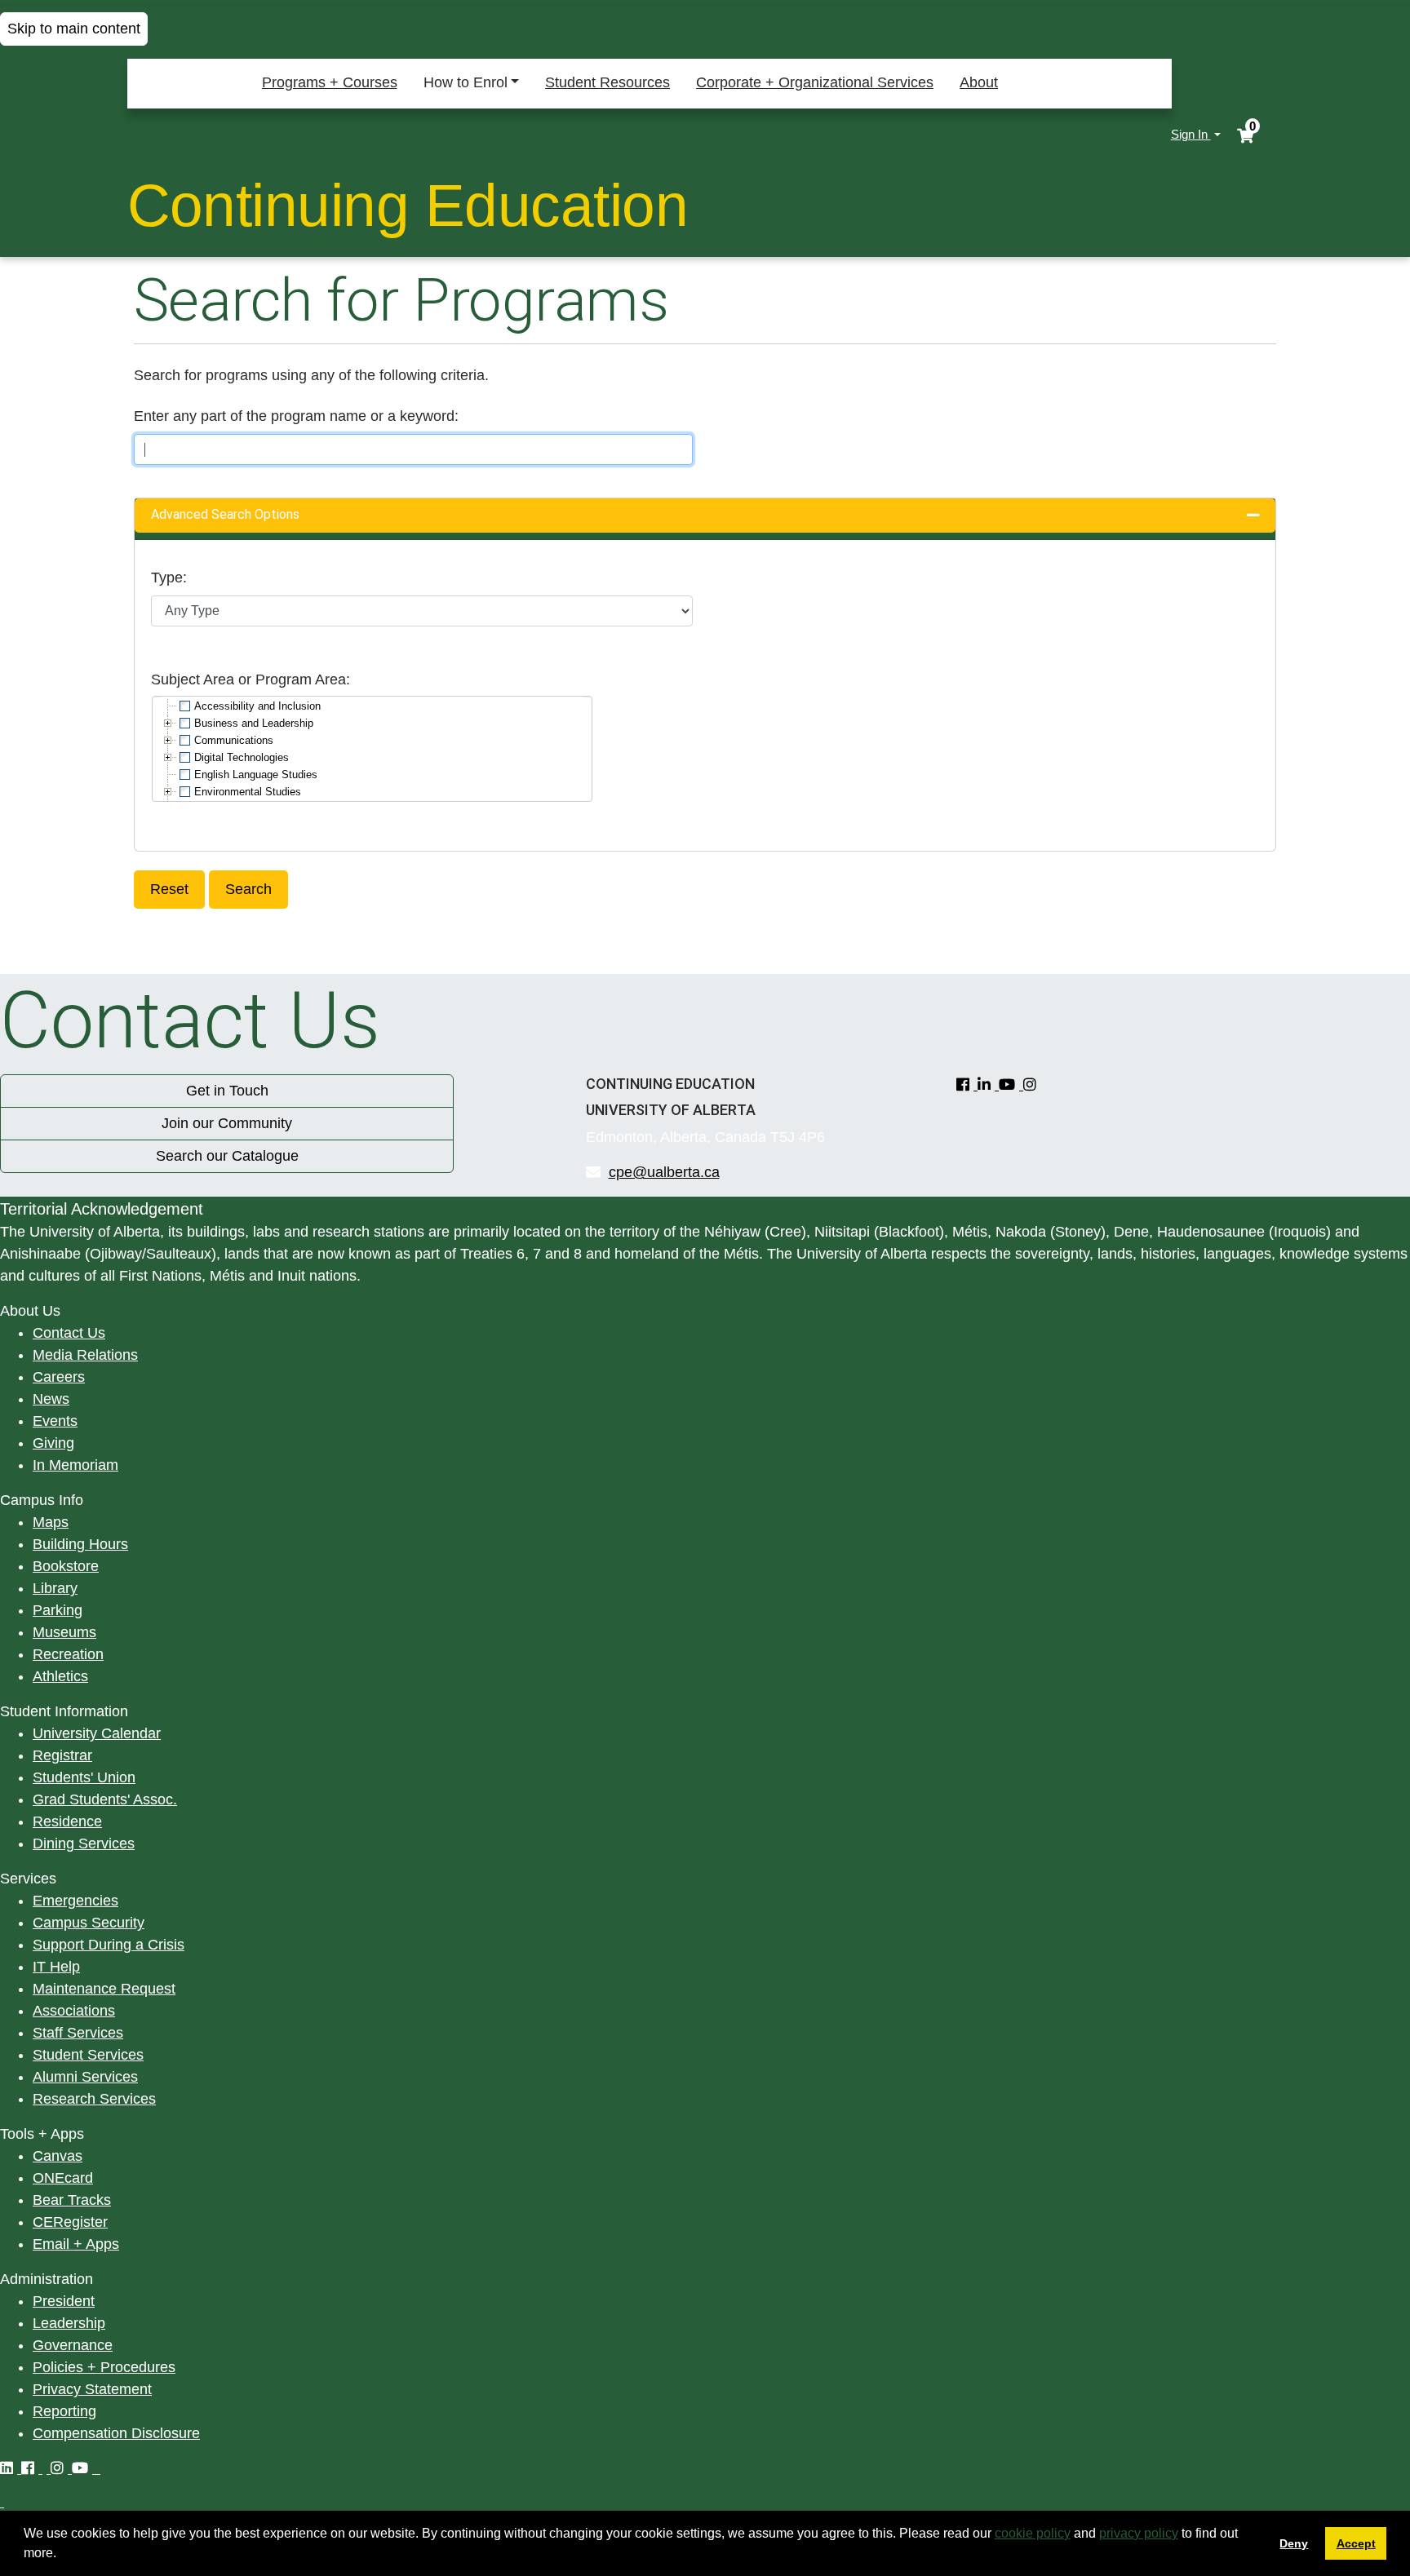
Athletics (60, 1676)
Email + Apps (76, 2244)
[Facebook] (967, 1085)
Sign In (1191, 134)
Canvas (58, 2156)
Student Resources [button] (607, 82)
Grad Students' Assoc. (105, 1799)
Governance (73, 2345)
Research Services (94, 2099)
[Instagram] (1032, 1085)
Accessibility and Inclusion (257, 706)
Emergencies (75, 1901)
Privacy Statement (92, 2389)
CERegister (70, 2222)
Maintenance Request (104, 1989)
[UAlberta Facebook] (32, 2468)
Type (167, 578)
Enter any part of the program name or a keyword (294, 416)
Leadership (69, 2323)
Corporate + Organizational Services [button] (815, 82)
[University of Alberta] (202, 135)
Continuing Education (408, 205)
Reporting (64, 2411)
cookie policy (1033, 2533)
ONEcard (63, 2178)
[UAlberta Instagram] (61, 2468)
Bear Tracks (72, 2200)
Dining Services (84, 1843)
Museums (64, 1632)
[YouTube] (1011, 1085)
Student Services (88, 2055)
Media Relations (85, 1355)
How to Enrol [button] (466, 82)
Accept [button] (1356, 2543)
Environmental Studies (248, 792)
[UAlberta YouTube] (84, 2468)
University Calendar (97, 1733)
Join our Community (227, 1123)
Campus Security (89, 1923)
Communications (234, 740)
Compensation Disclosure (116, 2433)
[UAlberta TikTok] (98, 2468)
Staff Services (78, 2033)
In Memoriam (75, 1465)
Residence (67, 1821)
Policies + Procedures (104, 2367)
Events (55, 1421)
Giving (53, 1443)
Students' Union (84, 1777)
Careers (59, 1377)
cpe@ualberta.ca (664, 1172)
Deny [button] (1294, 2543)
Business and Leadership (254, 723)
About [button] (979, 82)
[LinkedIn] (988, 1085)
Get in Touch (227, 1091)
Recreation (68, 1654)
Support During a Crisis (109, 1945)
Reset (169, 889)
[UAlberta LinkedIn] (11, 2468)
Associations (74, 2011)
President (64, 2301)
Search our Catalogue (227, 1156)
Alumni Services (85, 2077)
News (51, 1399)
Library (55, 1588)
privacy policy (1139, 2533)
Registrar (62, 1755)
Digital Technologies (242, 757)
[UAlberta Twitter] (47, 2468)
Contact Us (69, 1333)
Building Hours (80, 1544)
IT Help (56, 1967)
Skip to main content (74, 29)
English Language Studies (256, 775)
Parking (58, 1610)
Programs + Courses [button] (330, 82)
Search (248, 889)
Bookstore (66, 1566)
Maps (51, 1522)
